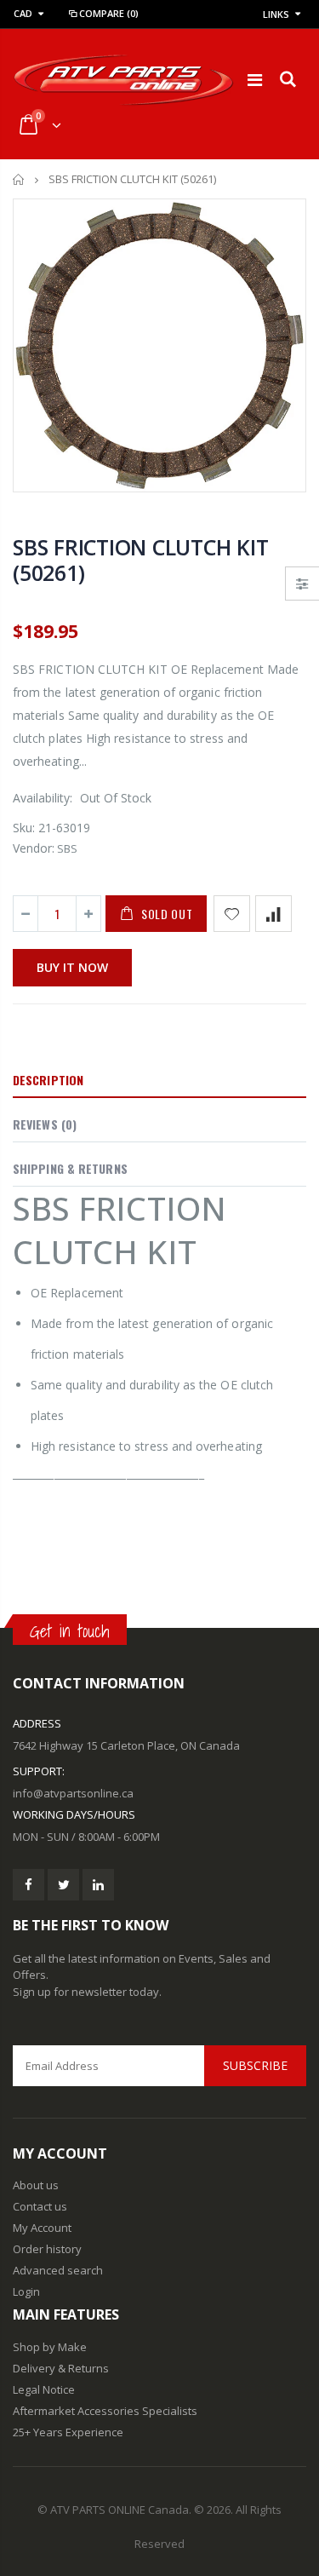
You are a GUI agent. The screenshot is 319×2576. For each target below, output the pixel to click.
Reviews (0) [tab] (45, 1124)
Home (19, 179)
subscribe (255, 2065)
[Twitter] (63, 1885)
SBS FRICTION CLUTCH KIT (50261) (140, 560)
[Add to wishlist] (232, 914)
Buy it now (72, 967)
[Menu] (255, 80)
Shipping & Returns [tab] (70, 1168)
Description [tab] (48, 1080)
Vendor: (34, 848)
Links (276, 14)
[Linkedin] (98, 1885)
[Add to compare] (273, 914)
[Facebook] (28, 1885)
